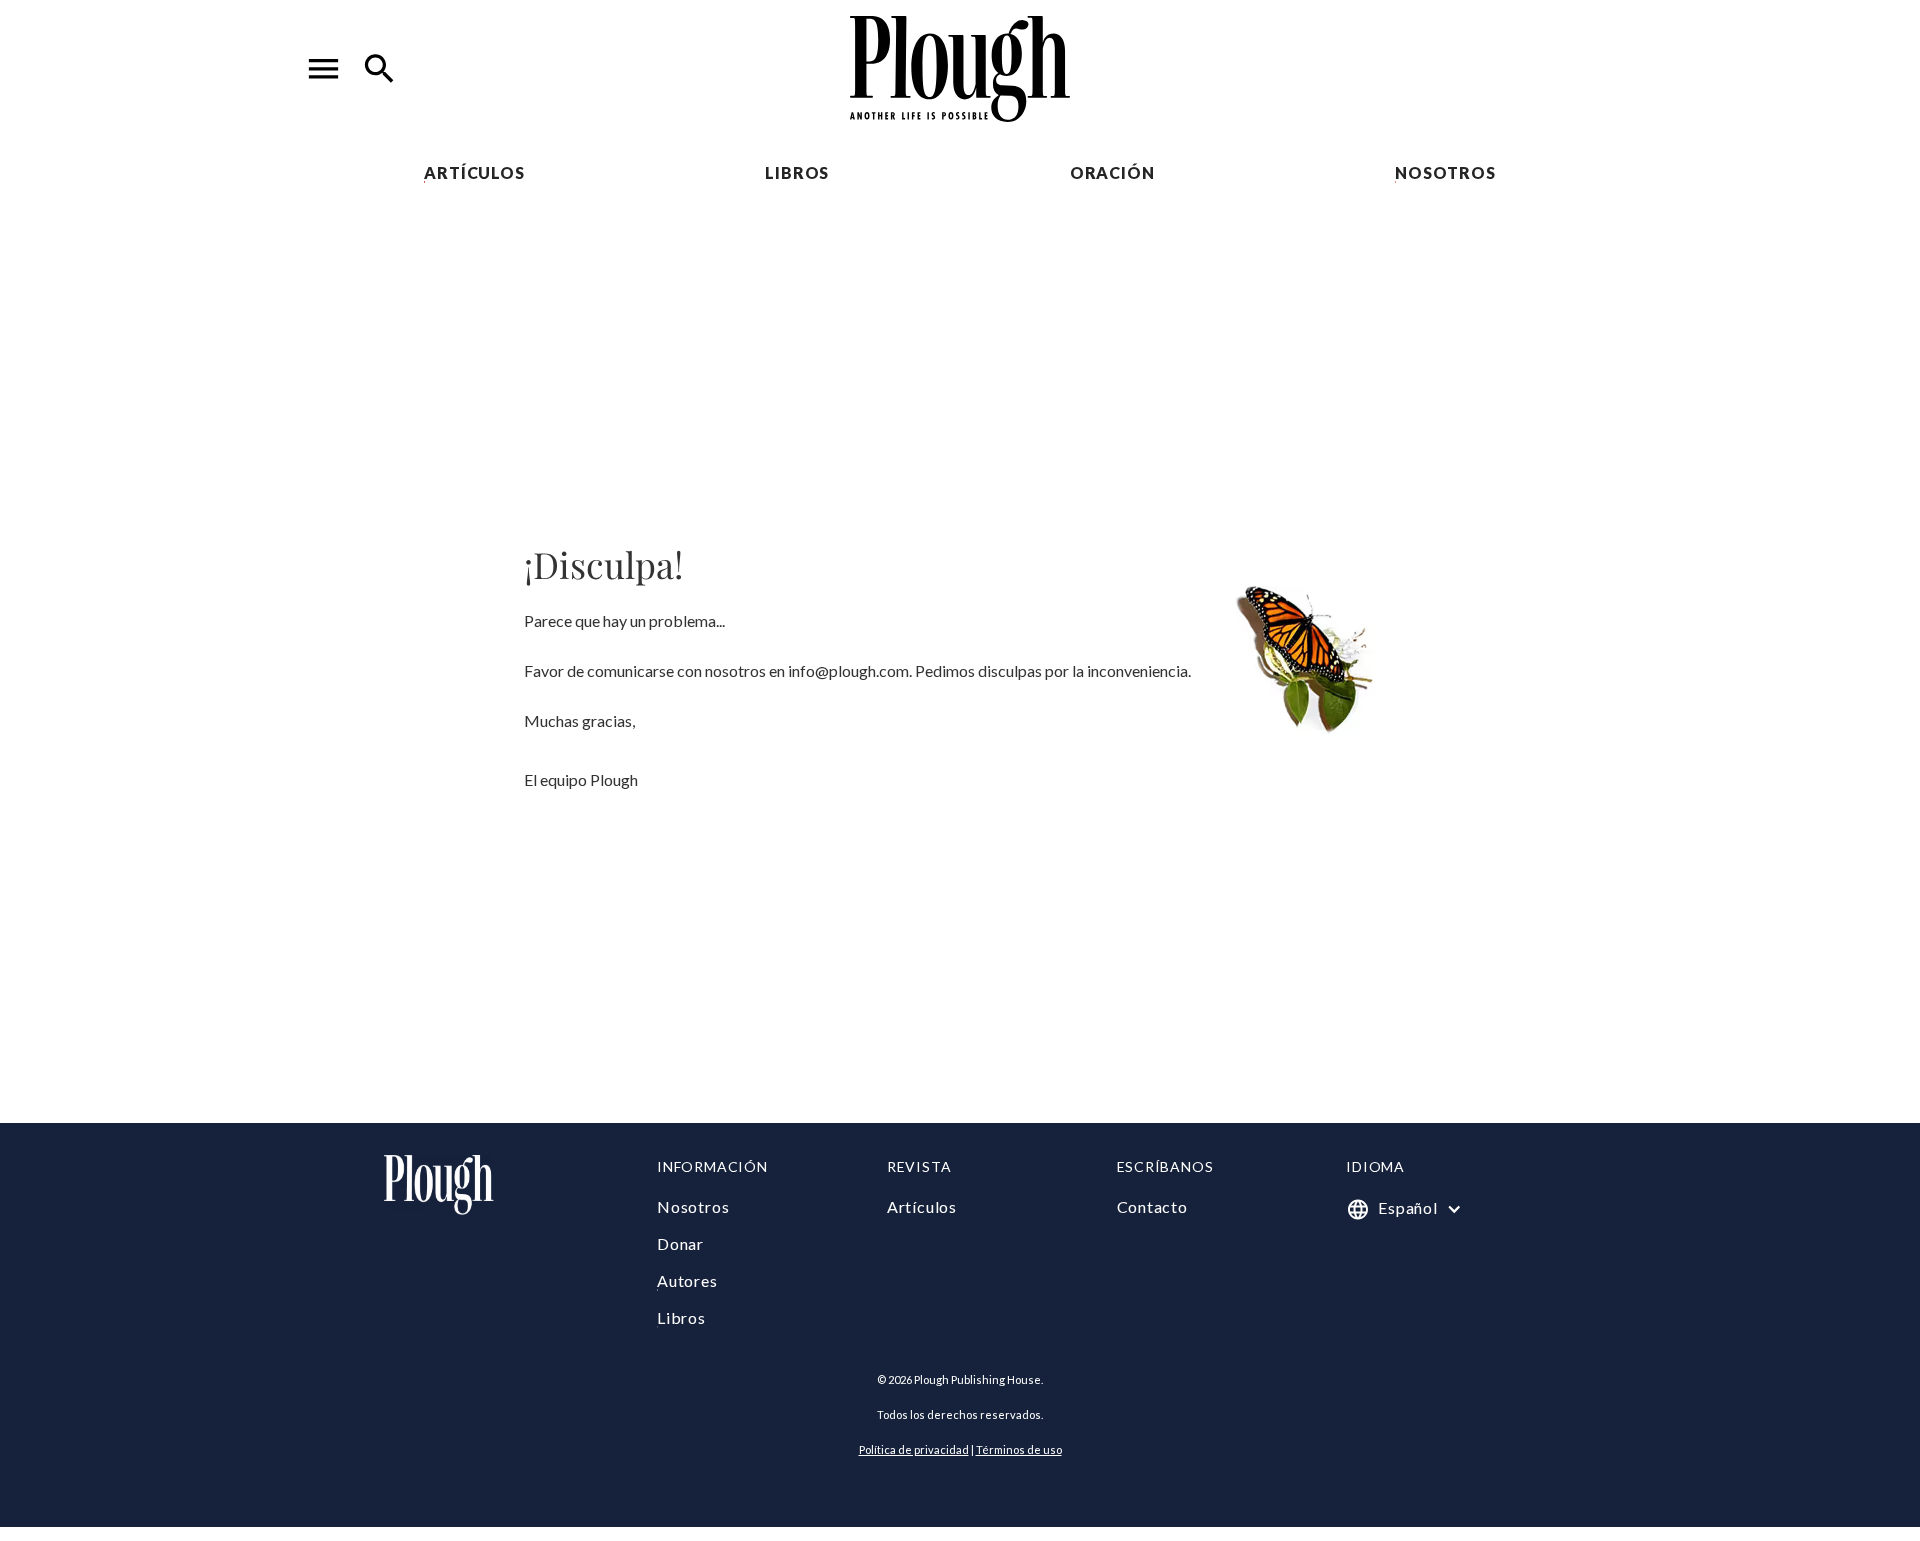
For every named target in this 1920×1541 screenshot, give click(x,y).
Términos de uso (1019, 1449)
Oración (1112, 172)
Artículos (474, 172)
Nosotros (1445, 172)
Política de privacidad (914, 1449)
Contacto (1152, 1206)
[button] (324, 69)
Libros (797, 172)
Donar (680, 1243)
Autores (687, 1280)
